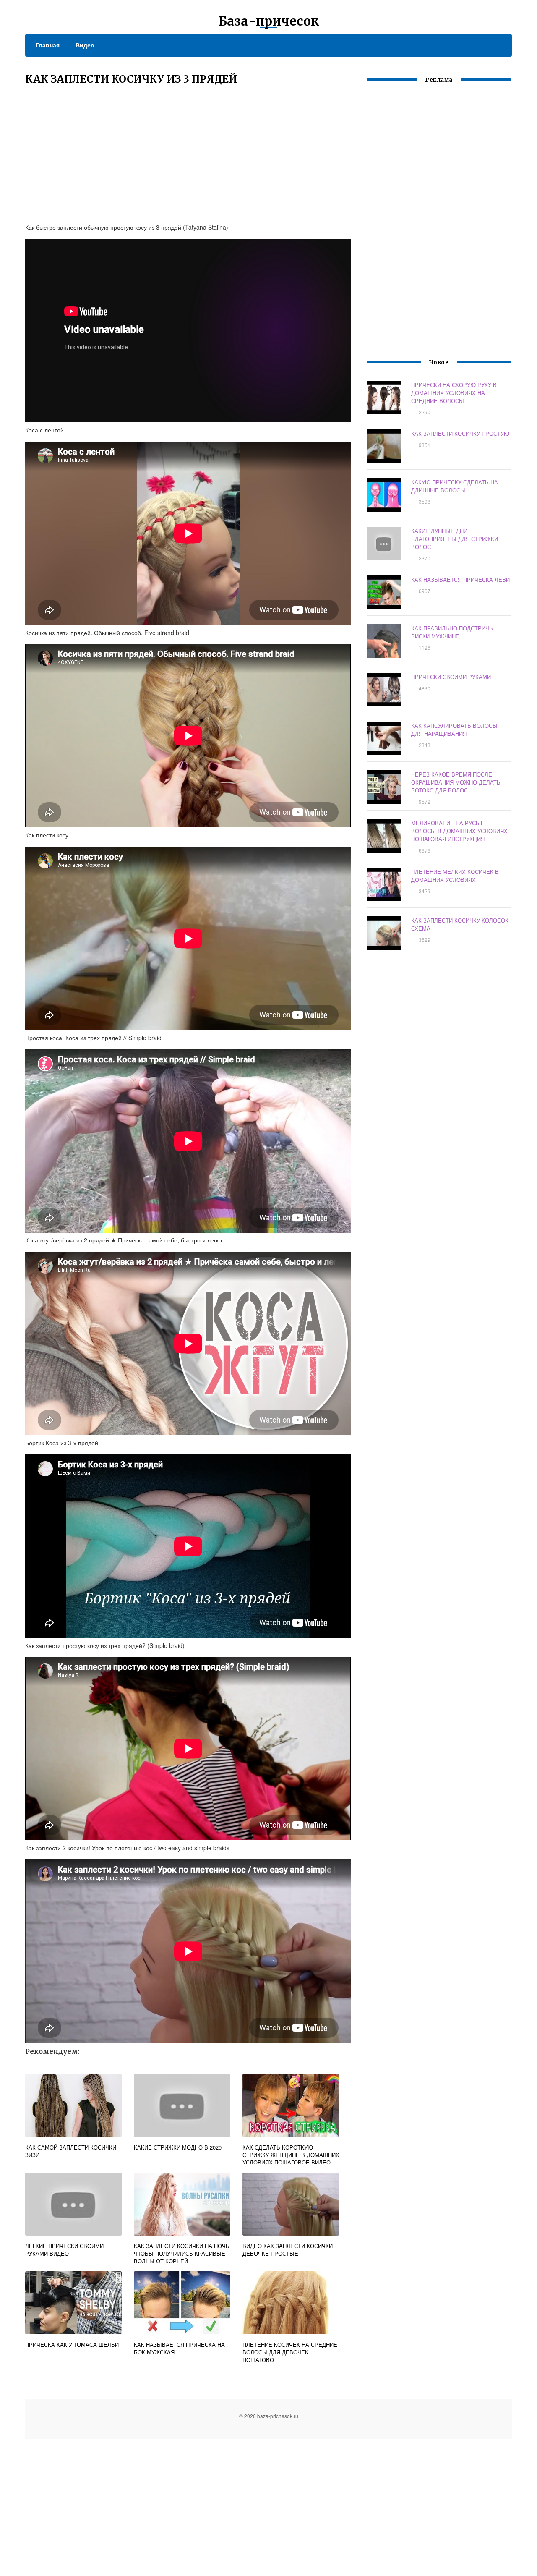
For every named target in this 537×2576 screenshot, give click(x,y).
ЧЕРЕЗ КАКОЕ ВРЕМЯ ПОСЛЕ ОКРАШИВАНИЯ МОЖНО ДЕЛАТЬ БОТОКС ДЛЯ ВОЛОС (456, 782)
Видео (85, 45)
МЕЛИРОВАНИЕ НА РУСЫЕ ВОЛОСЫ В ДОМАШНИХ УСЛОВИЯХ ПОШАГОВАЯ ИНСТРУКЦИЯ (459, 831)
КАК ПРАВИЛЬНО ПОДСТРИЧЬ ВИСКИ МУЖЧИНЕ (452, 632)
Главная (48, 45)
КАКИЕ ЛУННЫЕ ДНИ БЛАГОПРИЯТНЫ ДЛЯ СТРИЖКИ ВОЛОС (455, 539)
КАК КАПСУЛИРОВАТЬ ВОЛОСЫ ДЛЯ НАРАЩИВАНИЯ (454, 730)
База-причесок (269, 21)
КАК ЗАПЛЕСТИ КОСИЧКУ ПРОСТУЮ (460, 433)
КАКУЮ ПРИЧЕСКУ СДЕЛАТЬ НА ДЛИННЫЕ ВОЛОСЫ (455, 486)
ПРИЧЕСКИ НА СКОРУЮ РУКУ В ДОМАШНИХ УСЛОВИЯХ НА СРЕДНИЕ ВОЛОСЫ (454, 393)
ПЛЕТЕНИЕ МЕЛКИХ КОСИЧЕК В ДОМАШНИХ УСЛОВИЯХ (455, 876)
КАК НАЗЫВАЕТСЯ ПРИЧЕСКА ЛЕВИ (460, 579)
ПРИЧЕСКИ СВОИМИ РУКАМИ (451, 677)
